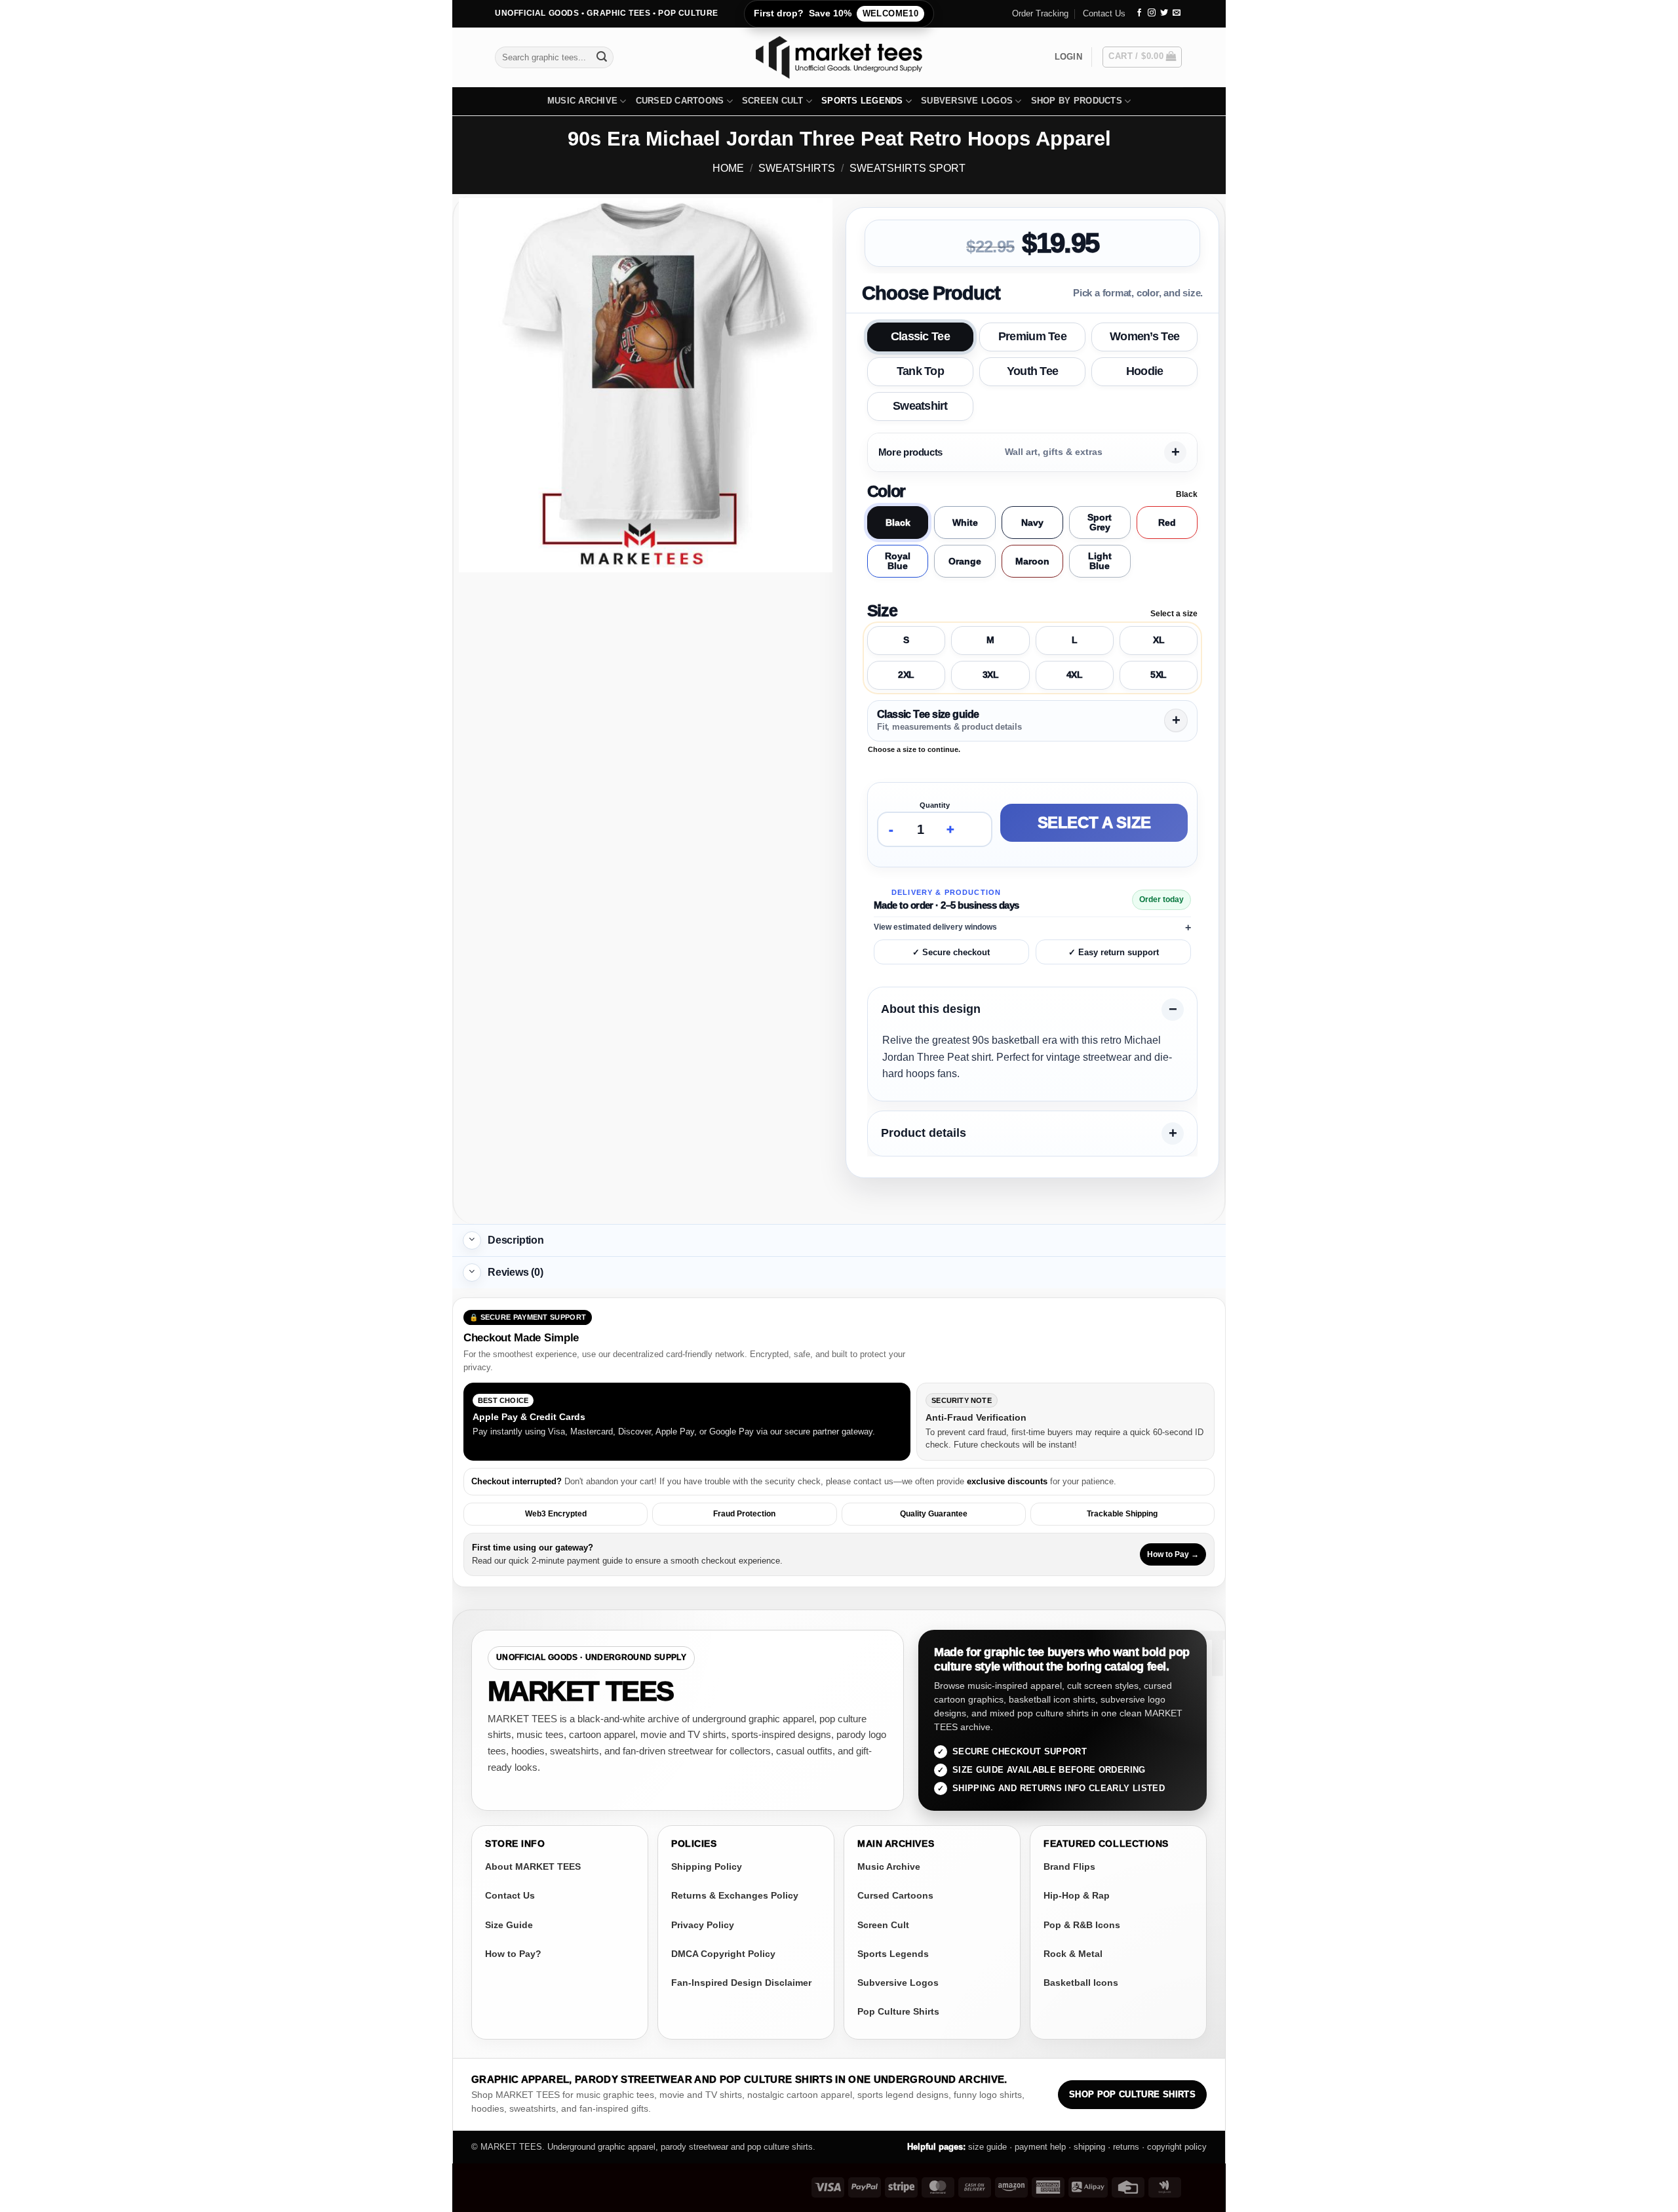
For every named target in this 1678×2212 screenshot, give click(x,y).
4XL (1075, 675)
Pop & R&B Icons (1082, 1925)
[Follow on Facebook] (1139, 13)
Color (886, 491)
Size (882, 610)
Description (516, 1240)
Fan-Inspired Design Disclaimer (741, 1983)
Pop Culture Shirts (898, 2011)
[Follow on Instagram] (1152, 13)
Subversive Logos (967, 101)
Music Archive (582, 101)
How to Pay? (513, 1954)
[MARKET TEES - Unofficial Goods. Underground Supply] (839, 57)
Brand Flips (1069, 1866)
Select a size (1094, 822)
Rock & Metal (1073, 1954)
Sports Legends (862, 101)
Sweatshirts (797, 168)
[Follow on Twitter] (1164, 13)
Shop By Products (1077, 101)
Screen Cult (773, 101)
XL (1159, 640)
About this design (931, 1010)
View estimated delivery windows (935, 927)
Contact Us (1104, 13)
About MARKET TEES (533, 1866)
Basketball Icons (1081, 1983)
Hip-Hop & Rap (1077, 1895)
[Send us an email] (1177, 13)
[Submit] (602, 57)
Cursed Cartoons (680, 101)
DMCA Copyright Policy (723, 1954)
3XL (991, 675)
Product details (924, 1134)
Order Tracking (1040, 13)
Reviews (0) (516, 1272)
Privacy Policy (703, 1925)
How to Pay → (1173, 1554)
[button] (1068, 57)
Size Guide (509, 1925)
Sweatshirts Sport (907, 168)
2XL (906, 675)
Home (728, 168)
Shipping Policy (707, 1866)
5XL (1159, 675)
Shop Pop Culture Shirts (1132, 2095)
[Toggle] (472, 1240)
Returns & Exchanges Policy (735, 1895)
